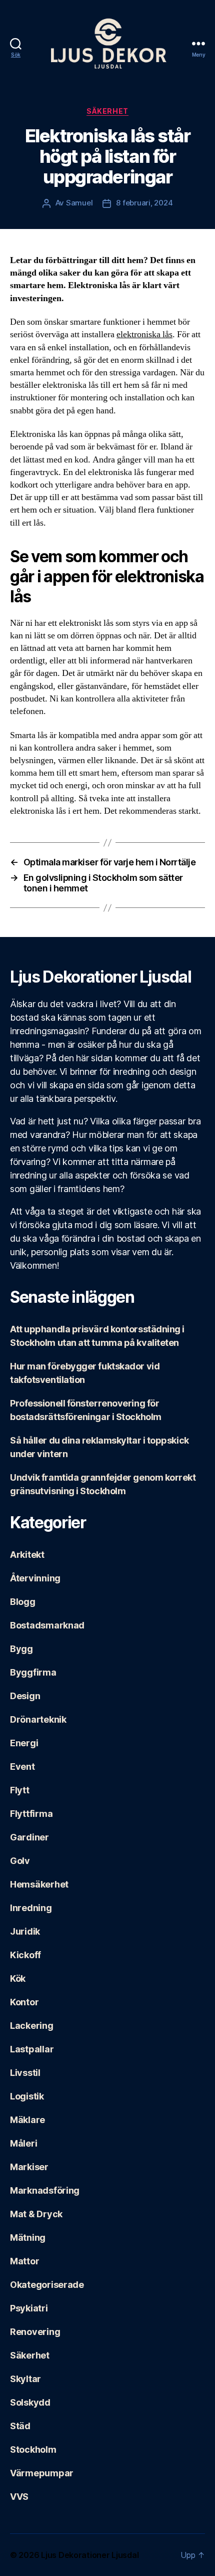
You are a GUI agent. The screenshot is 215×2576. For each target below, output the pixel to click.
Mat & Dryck (36, 2214)
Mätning (28, 2238)
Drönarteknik (38, 1719)
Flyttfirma (31, 1814)
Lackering (32, 2026)
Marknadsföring (45, 2190)
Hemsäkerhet (39, 1884)
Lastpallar (32, 2049)
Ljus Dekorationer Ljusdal (90, 2555)
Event (22, 1767)
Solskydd (30, 2402)
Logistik (27, 2096)
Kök (18, 1978)
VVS (19, 2497)
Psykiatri (29, 2308)
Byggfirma (33, 1672)
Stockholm (33, 2449)
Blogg (23, 1602)
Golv (20, 1861)
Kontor (24, 2002)
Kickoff (25, 1955)
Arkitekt (27, 1555)
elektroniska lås (144, 334)
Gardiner (29, 1837)
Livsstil (25, 2073)
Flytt (20, 1790)
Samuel (79, 203)
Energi (24, 1743)
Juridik (25, 1931)
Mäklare (27, 2120)
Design (25, 1696)
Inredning (31, 1908)
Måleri (23, 2143)
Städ (20, 2426)
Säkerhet (107, 111)
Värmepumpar (42, 2473)
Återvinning (35, 1578)
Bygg (21, 1649)
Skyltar (25, 2379)
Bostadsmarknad (47, 1625)
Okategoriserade (47, 2285)
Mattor (24, 2261)
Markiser (29, 2167)
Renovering (35, 2332)
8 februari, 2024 (144, 203)
